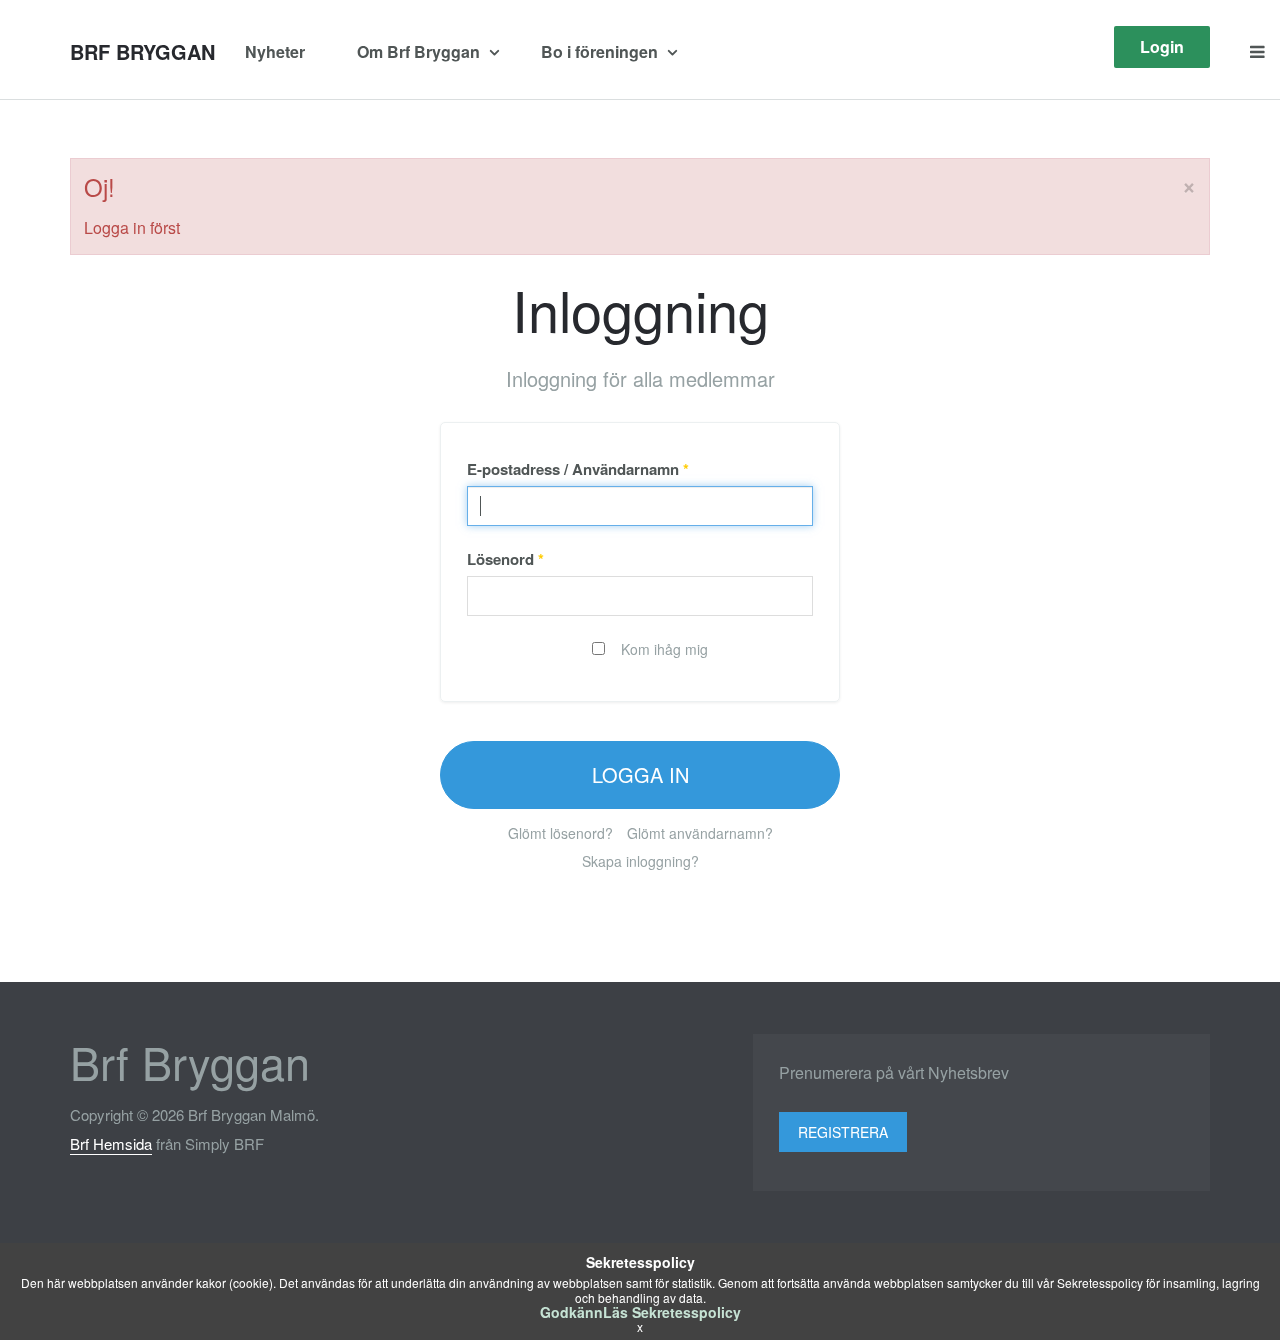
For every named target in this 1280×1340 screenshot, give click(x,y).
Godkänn (571, 1312)
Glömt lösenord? (560, 833)
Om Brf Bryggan (420, 51)
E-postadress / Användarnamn (578, 469)
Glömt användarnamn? (700, 833)
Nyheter (275, 51)
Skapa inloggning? (640, 861)
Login (1162, 46)
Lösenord (505, 559)
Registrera (843, 1132)
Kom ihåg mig (662, 649)
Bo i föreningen (601, 51)
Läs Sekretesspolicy (672, 1312)
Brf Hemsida (111, 1143)
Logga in (640, 774)
